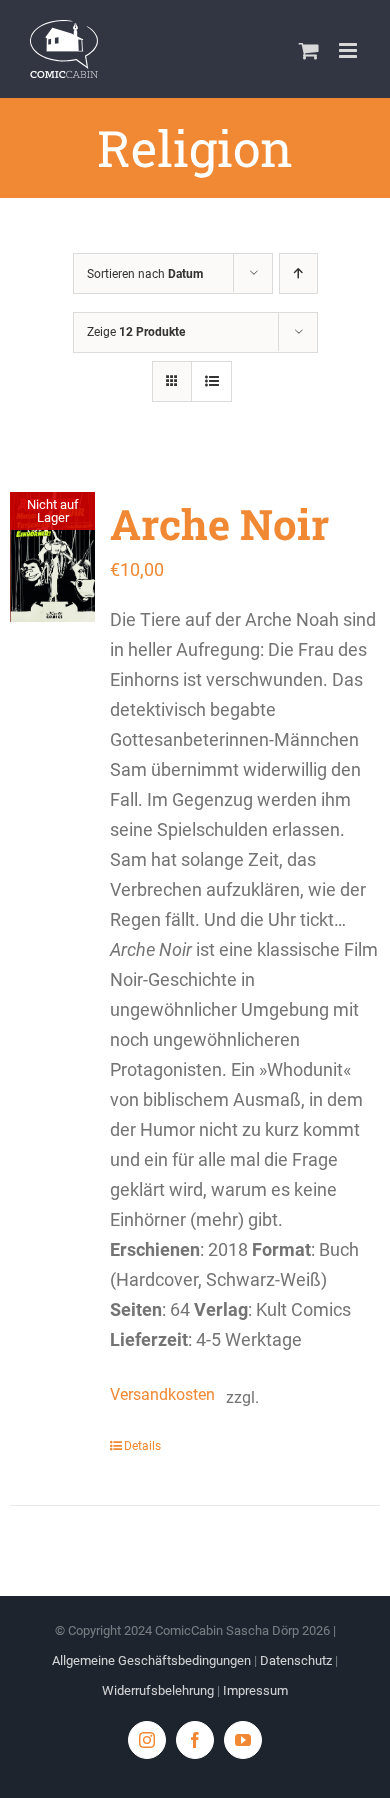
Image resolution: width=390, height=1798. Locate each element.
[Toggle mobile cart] (309, 50)
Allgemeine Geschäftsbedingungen (151, 1660)
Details (142, 1446)
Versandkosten (158, 1394)
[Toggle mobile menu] (349, 50)
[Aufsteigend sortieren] (298, 273)
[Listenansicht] (211, 381)
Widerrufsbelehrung (158, 1690)
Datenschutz (296, 1660)
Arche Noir (219, 523)
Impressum (255, 1690)
